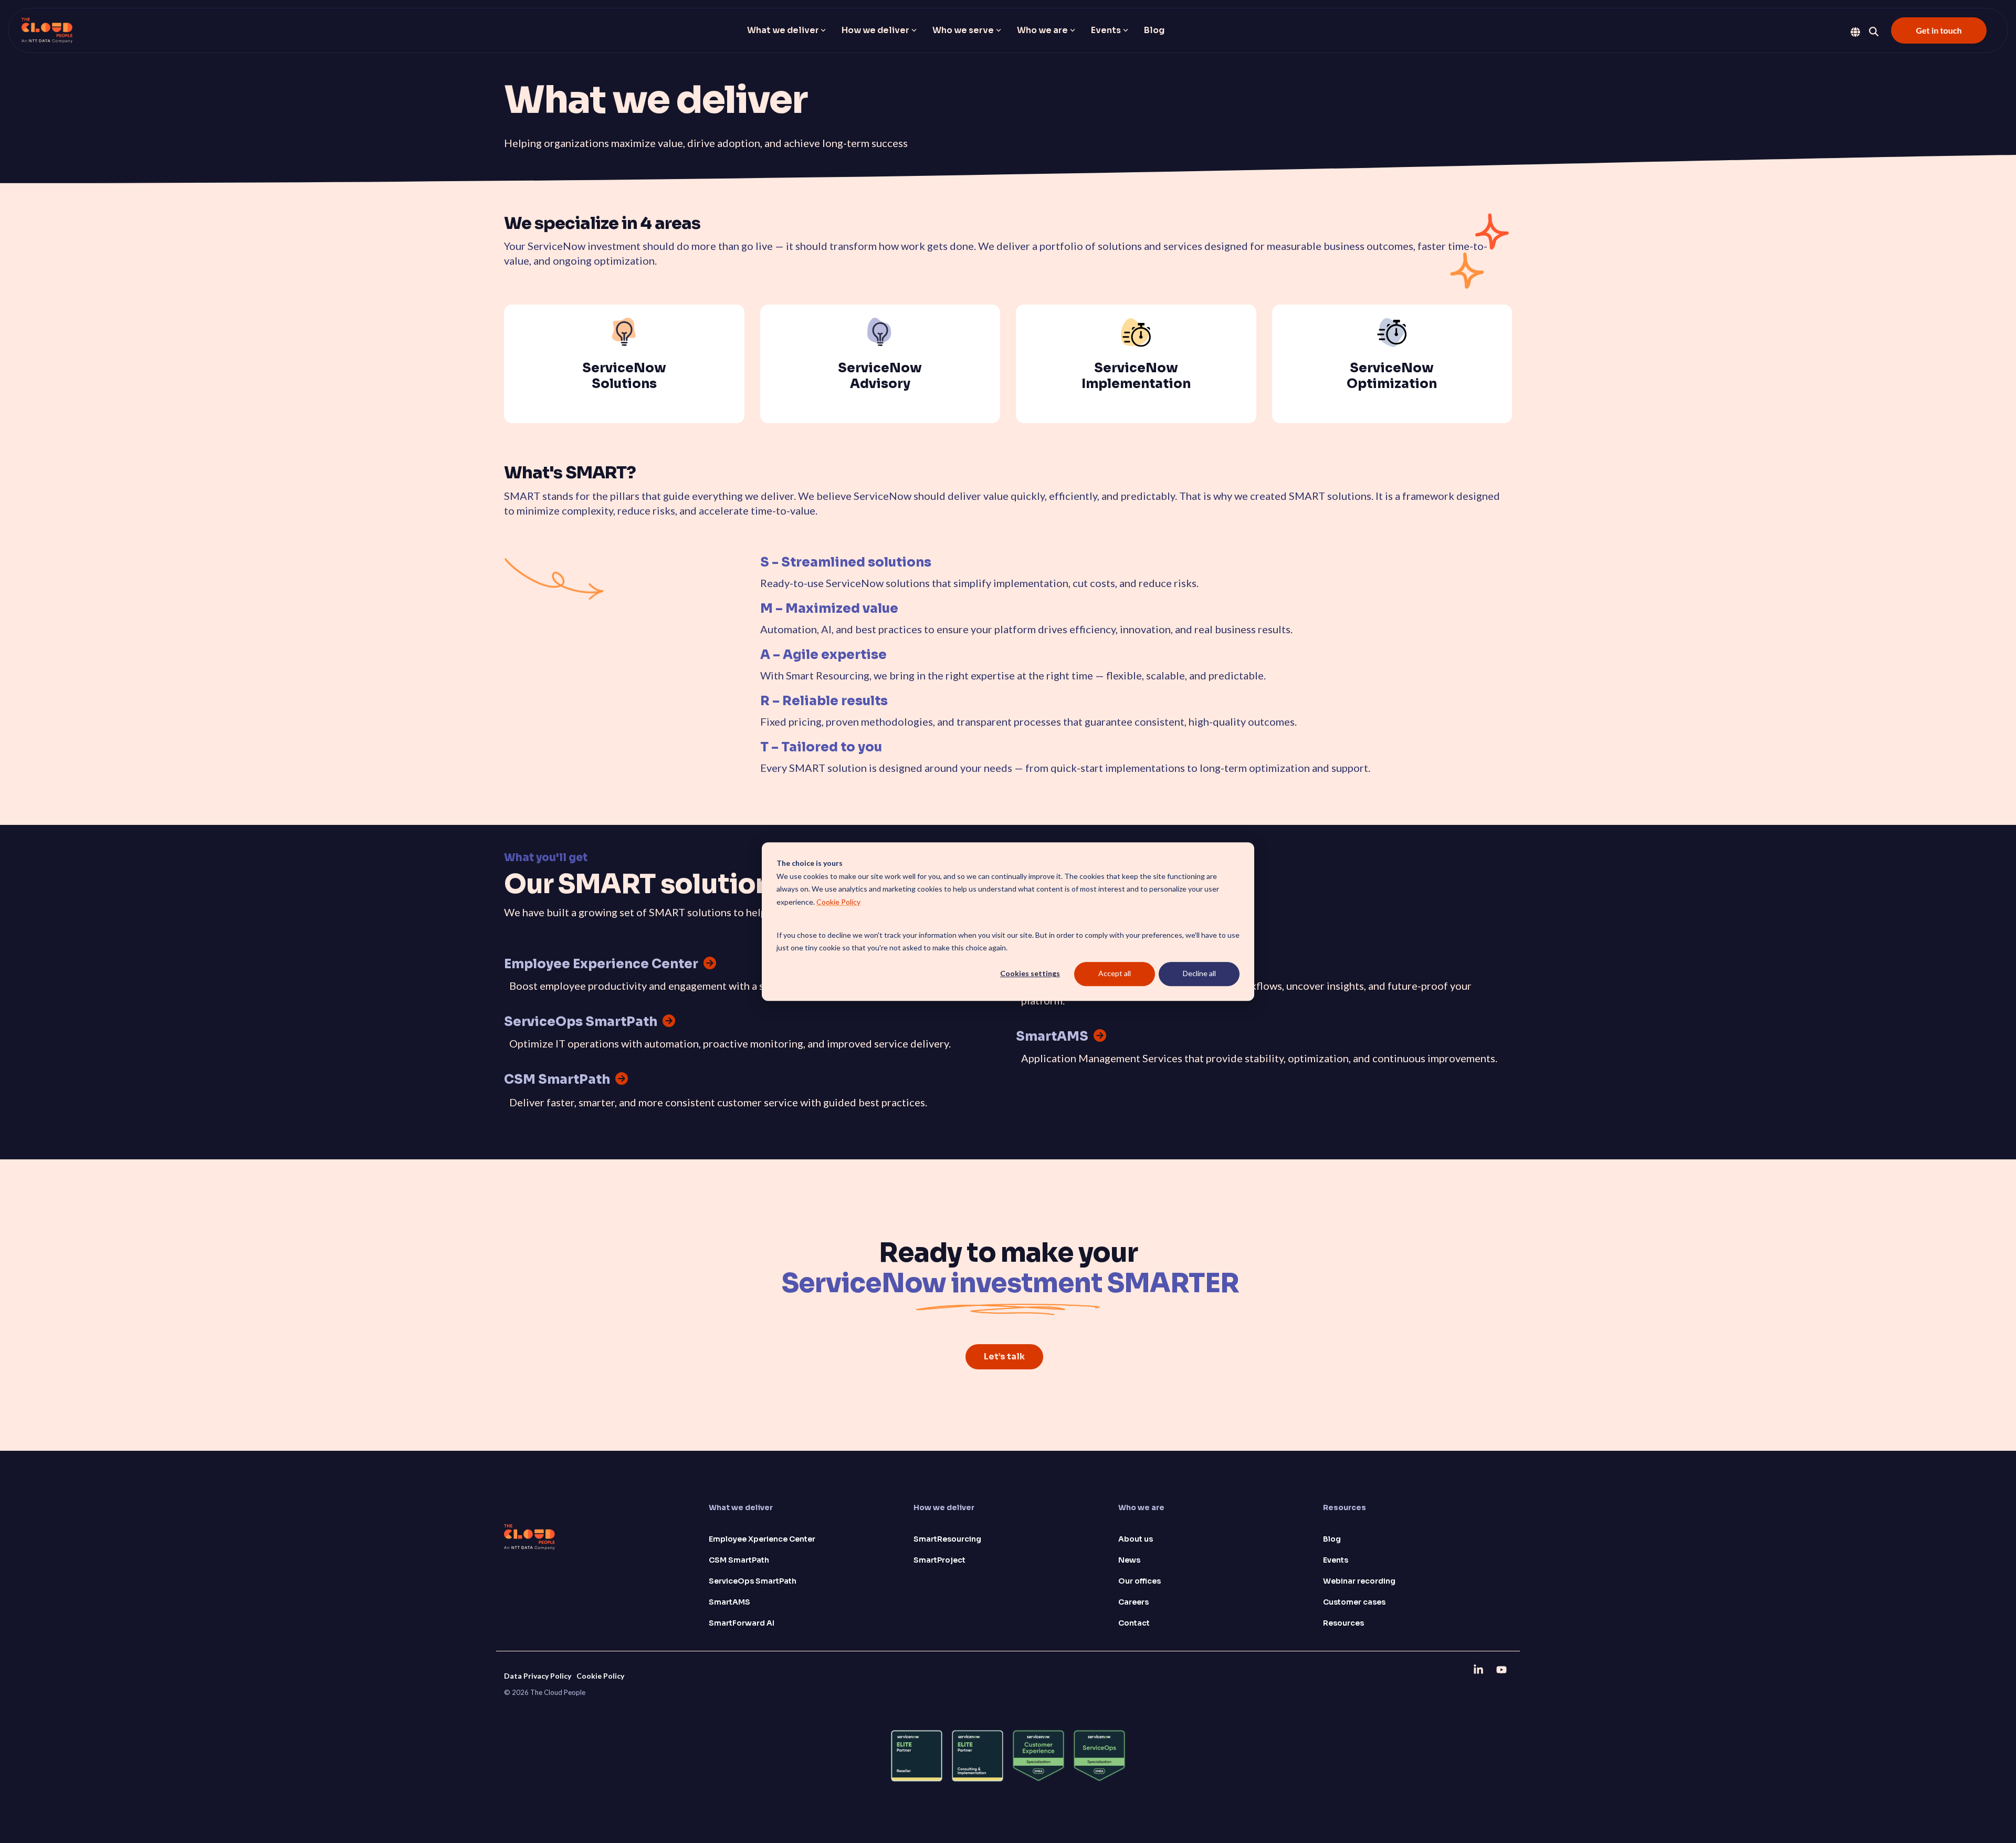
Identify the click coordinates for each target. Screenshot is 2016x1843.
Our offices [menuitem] (1140, 1581)
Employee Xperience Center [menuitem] (762, 1539)
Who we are (1042, 30)
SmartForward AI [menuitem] (742, 1623)
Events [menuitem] (1336, 1560)
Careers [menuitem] (1133, 1602)
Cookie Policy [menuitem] (600, 1676)
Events (1106, 30)
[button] (1479, 1669)
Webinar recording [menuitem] (1359, 1581)
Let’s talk (1004, 1357)
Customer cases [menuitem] (1354, 1602)
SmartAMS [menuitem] (729, 1602)
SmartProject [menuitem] (939, 1560)
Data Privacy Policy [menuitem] (538, 1676)
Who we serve (963, 30)
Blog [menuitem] (1332, 1539)
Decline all (1199, 974)
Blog (1154, 30)
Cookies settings (1030, 974)
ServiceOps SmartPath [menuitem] (753, 1581)
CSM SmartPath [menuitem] (739, 1560)
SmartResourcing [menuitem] (947, 1539)
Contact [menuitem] (1134, 1623)
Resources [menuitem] (1343, 1623)
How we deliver (875, 30)
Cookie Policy (838, 902)
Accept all (1115, 974)
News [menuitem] (1129, 1560)
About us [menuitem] (1136, 1539)
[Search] (1874, 32)
